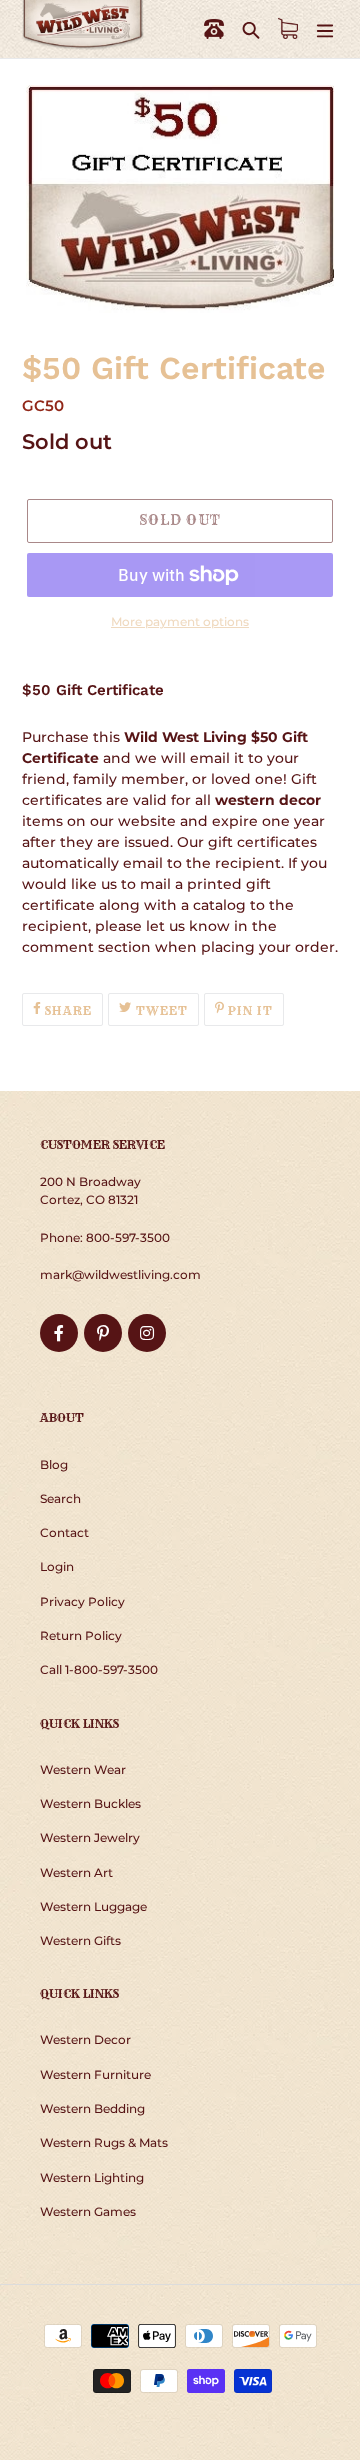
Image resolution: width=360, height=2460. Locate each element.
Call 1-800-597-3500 (99, 1669)
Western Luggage (93, 1906)
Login (57, 1566)
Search (60, 1498)
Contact (64, 1532)
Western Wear (83, 1769)
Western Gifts (80, 1940)
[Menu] (325, 29)
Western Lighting (92, 2177)
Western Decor (85, 2039)
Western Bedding (92, 2108)
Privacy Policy (82, 1601)
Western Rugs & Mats (104, 2142)
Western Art (76, 1872)
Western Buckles (90, 1803)
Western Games (88, 2211)
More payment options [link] (180, 621)
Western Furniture (95, 2074)
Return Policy (81, 1635)
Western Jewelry (90, 1837)
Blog (54, 1464)
